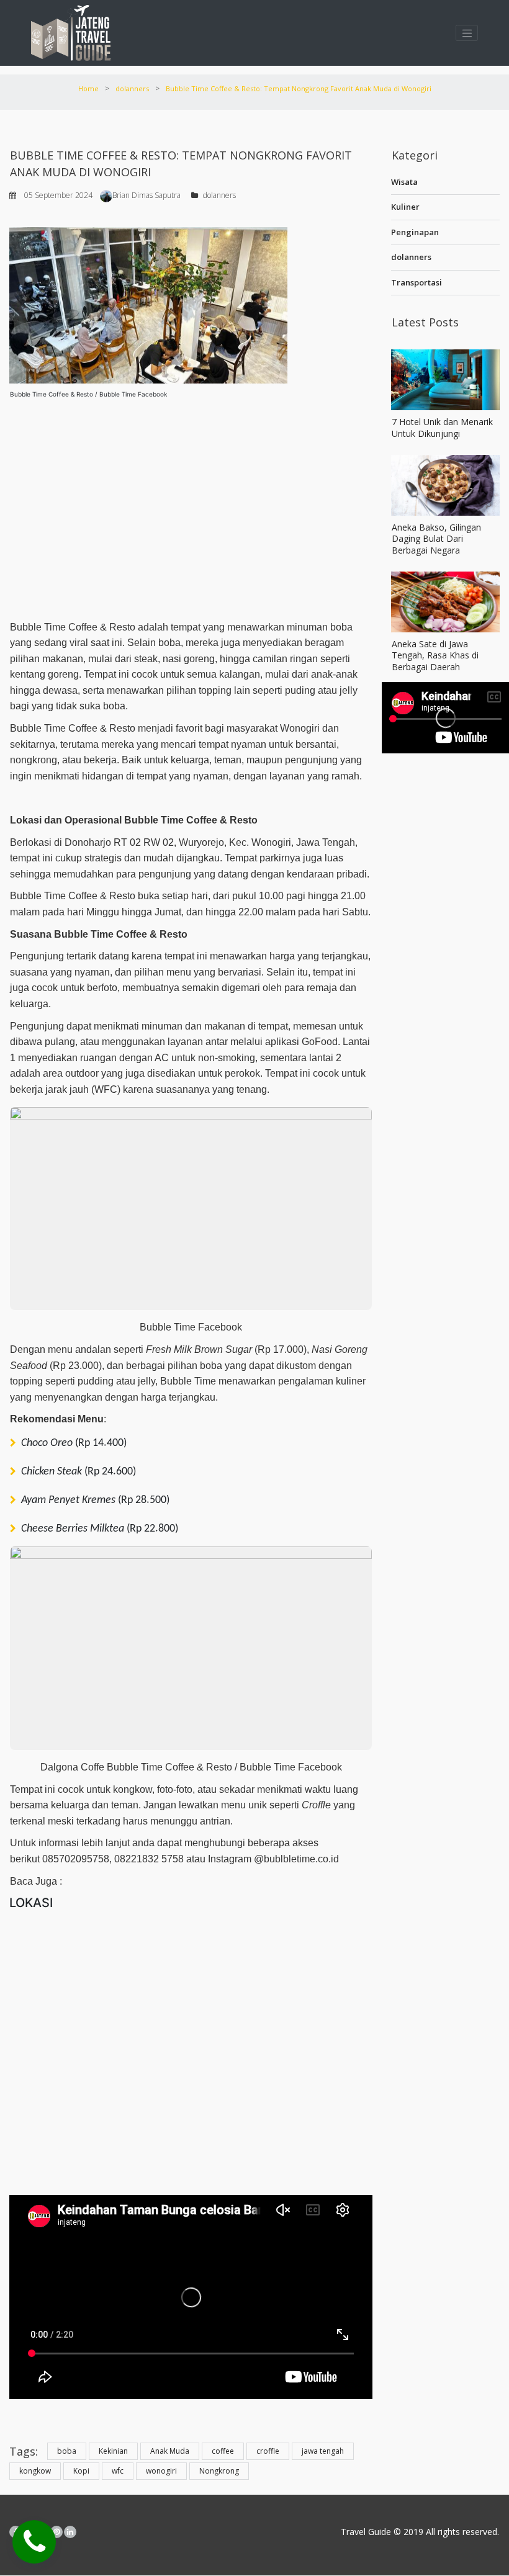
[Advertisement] (191, 505)
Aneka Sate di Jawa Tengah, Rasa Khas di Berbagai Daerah (435, 655)
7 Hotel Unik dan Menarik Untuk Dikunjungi (442, 427)
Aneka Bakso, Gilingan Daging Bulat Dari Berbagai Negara (436, 538)
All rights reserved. (461, 2532)
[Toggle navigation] (467, 33)
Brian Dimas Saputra (146, 195)
